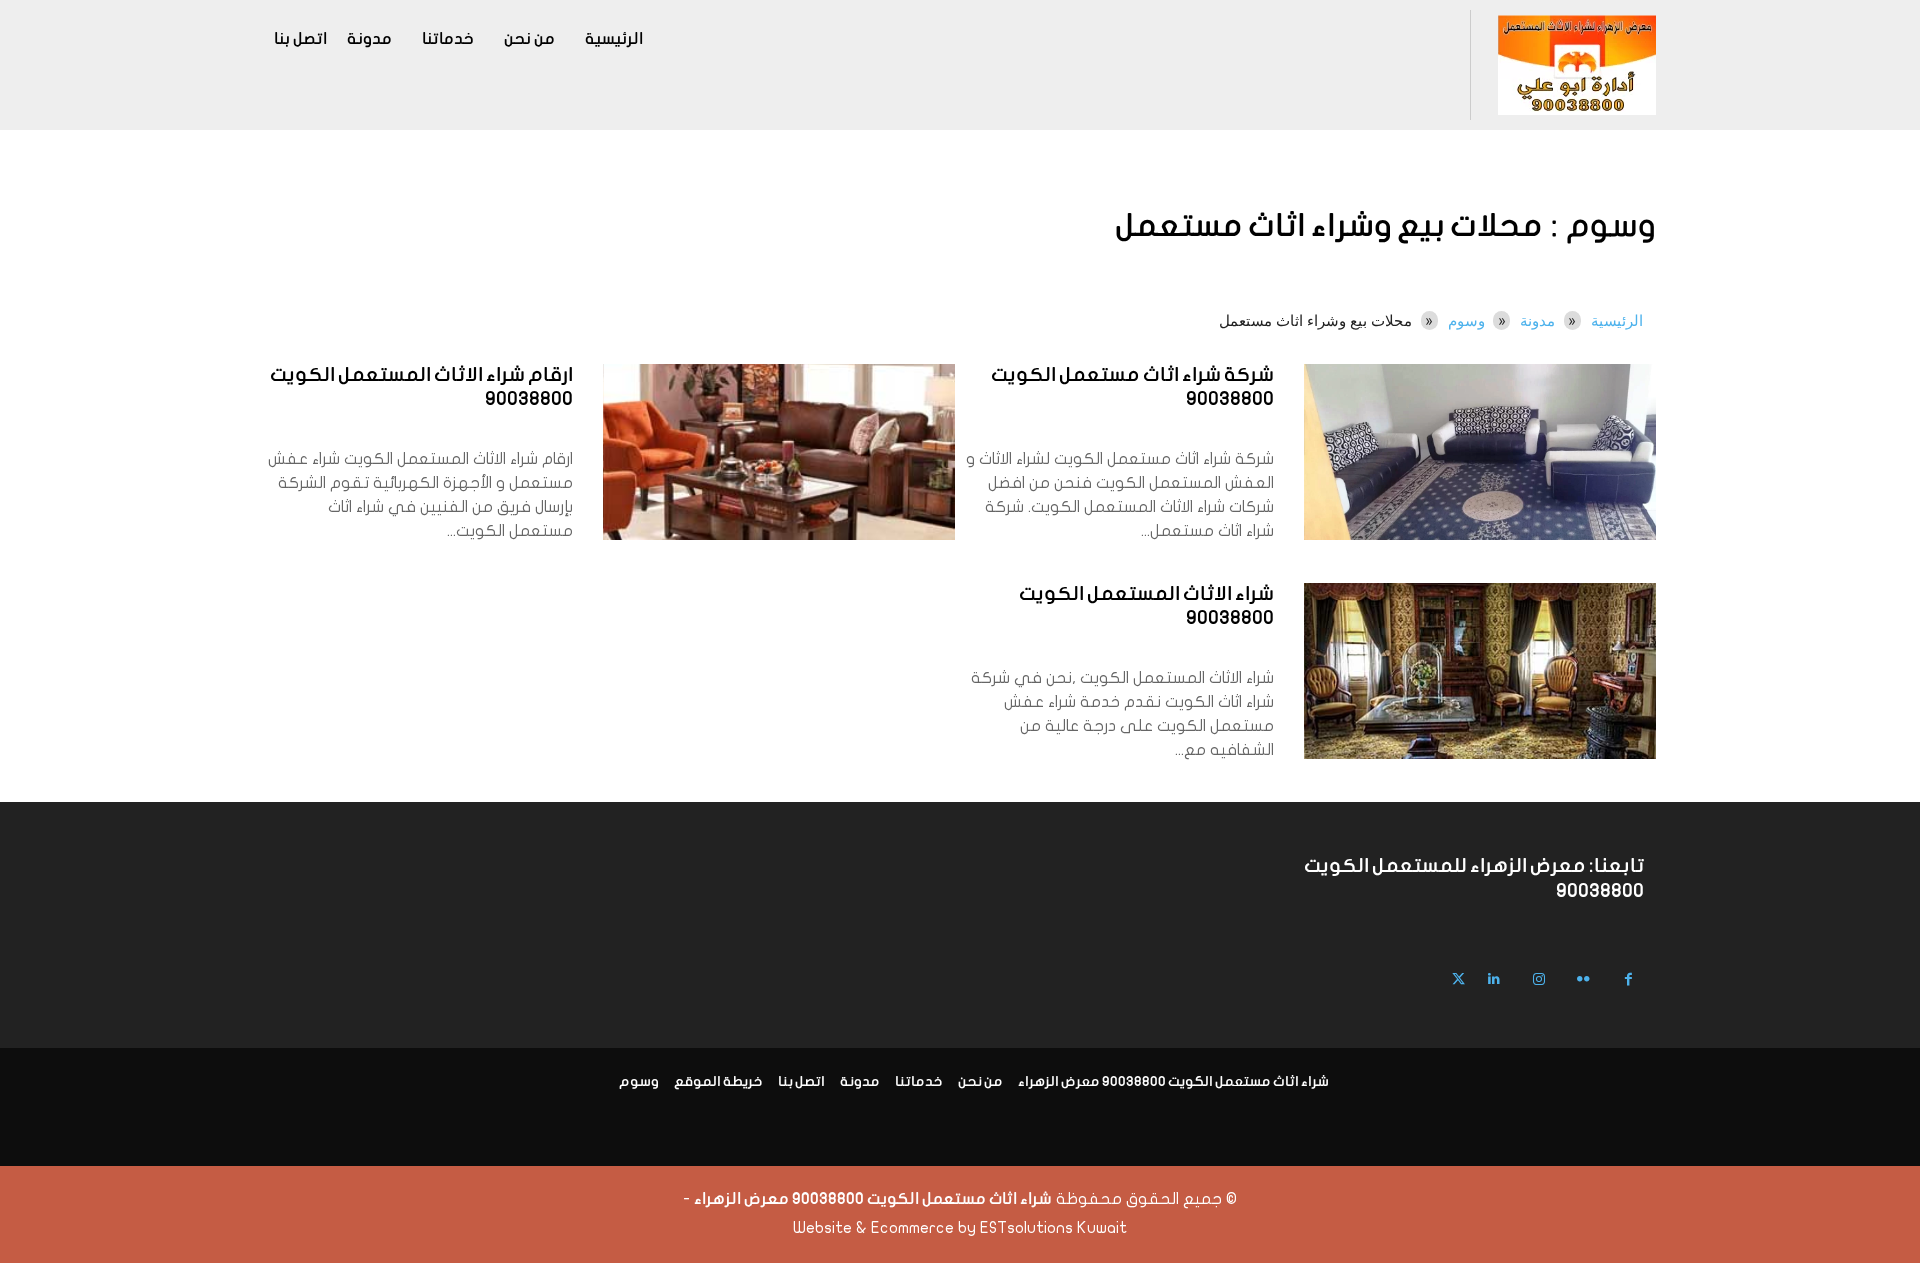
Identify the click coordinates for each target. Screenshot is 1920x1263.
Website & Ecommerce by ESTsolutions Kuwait (960, 1228)
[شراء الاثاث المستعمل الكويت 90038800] (1480, 671)
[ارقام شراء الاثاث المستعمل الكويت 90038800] (779, 452)
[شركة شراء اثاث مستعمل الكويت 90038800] (1480, 452)
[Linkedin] (1493, 979)
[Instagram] (1538, 979)
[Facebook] (1628, 979)
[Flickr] (1583, 979)
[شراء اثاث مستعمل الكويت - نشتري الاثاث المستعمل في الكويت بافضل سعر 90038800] (1576, 65)
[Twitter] (1458, 979)
